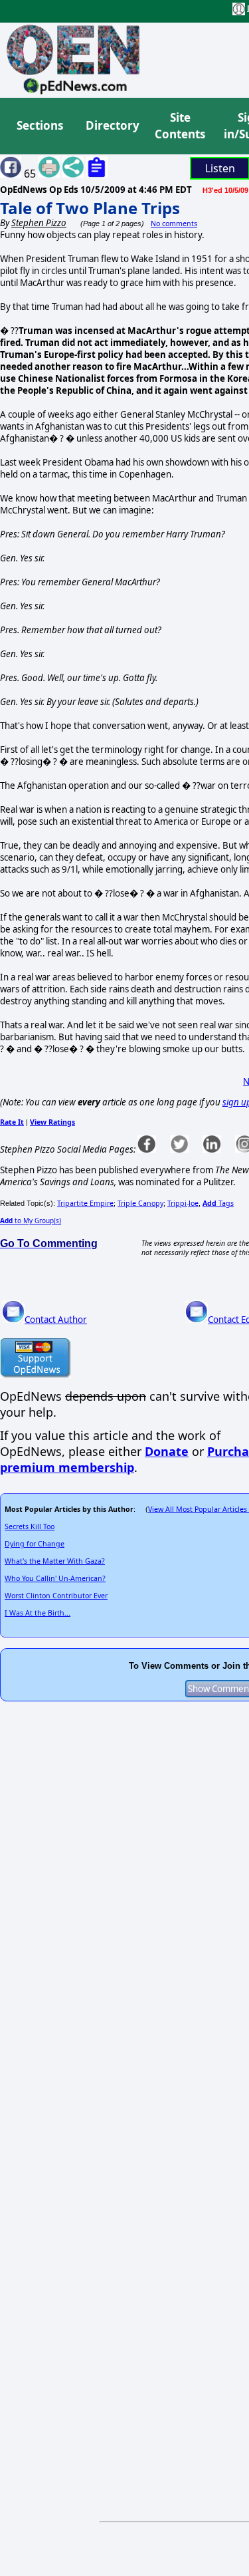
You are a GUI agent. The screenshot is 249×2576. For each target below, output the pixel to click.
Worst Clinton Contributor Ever (56, 1596)
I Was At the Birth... (38, 1613)
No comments (174, 223)
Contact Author (56, 1320)
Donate (167, 1451)
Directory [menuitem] (112, 125)
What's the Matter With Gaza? (55, 1561)
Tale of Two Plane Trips (90, 208)
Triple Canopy (140, 1203)
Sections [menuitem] (40, 125)
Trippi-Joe (183, 1203)
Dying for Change (35, 1544)
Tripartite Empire (85, 1203)
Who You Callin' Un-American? (55, 1578)
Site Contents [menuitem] (180, 126)
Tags (218, 1203)
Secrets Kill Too (30, 1526)
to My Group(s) (31, 1220)
